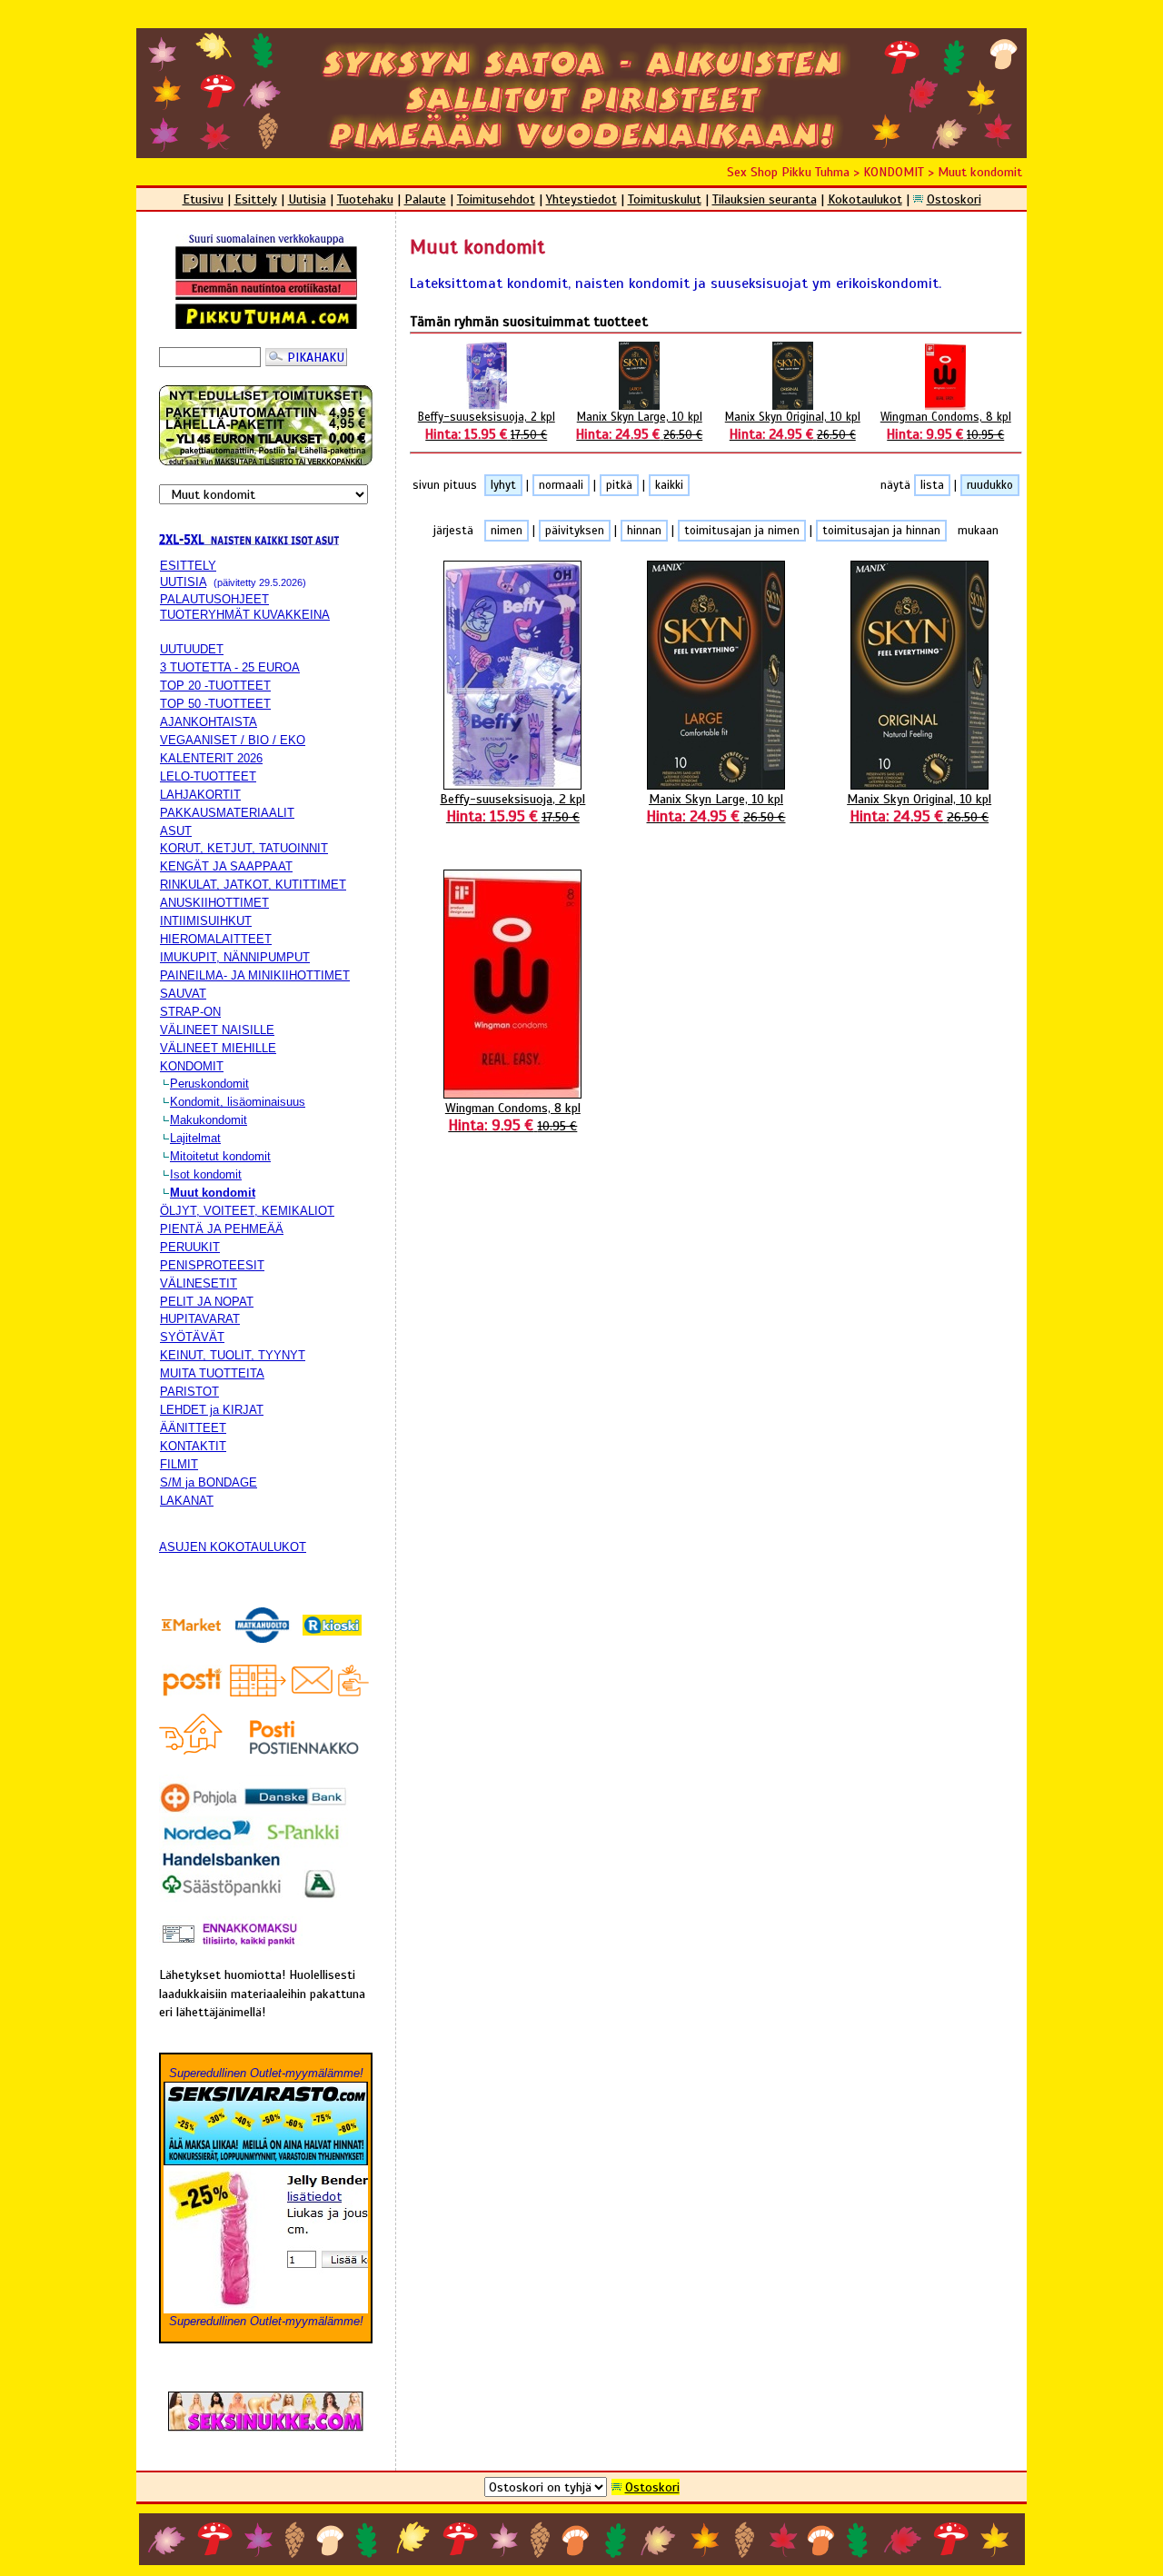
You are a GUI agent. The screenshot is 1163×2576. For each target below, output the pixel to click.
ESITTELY (188, 566)
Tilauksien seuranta (765, 199)
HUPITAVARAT (200, 1319)
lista (932, 485)
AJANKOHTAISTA (209, 722)
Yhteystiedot (581, 199)
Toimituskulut (665, 199)
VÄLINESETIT (199, 1283)
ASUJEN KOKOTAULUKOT (233, 1547)
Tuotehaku (365, 199)
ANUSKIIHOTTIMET (214, 903)
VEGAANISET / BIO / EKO (233, 740)
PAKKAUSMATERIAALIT (227, 813)
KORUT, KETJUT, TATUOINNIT (244, 848)
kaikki (669, 485)
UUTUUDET (192, 649)
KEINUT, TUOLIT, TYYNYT (233, 1355)
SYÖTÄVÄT (192, 1337)
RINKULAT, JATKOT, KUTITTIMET (253, 885)
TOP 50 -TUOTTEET (215, 704)
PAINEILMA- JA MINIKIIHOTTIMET (255, 975)
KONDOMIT (894, 172)
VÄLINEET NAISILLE (217, 1030)
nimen (507, 531)
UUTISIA (183, 582)
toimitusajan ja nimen (742, 531)
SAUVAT (183, 994)
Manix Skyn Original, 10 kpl (919, 808)
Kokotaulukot (865, 199)
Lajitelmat (195, 1138)
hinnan (644, 531)
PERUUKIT (190, 1247)
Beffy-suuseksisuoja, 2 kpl (512, 808)
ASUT (176, 831)
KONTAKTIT (193, 1446)
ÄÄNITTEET (193, 1428)
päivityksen (575, 531)
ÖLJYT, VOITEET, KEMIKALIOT (247, 1211)
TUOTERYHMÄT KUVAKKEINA (245, 615)
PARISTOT (189, 1392)
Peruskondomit (209, 1084)
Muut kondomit (980, 172)
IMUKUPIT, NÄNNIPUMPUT (235, 957)
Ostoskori (954, 199)
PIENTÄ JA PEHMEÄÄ (222, 1229)
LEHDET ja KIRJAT (212, 1410)
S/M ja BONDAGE (209, 1482)
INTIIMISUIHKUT (206, 921)
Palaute (425, 199)
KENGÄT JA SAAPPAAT (226, 866)
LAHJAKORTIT (200, 795)
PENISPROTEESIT (212, 1265)
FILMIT (179, 1464)
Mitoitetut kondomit (220, 1156)
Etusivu (203, 199)
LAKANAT (187, 1501)
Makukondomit (209, 1120)
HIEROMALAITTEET (216, 939)
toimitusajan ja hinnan (881, 531)
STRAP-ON (190, 1012)
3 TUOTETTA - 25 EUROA (230, 667)
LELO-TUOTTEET (208, 776)
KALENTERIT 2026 (211, 758)
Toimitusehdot (496, 199)
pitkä (619, 485)
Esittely (256, 199)
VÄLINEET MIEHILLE (218, 1048)
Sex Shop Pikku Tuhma (788, 172)
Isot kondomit (206, 1174)
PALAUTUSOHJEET (214, 599)
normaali (561, 485)
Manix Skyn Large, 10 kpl (716, 808)
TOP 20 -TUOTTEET (215, 686)
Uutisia (307, 199)
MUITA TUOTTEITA (212, 1373)
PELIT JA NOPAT (207, 1302)
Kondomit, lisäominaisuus (238, 1102)
